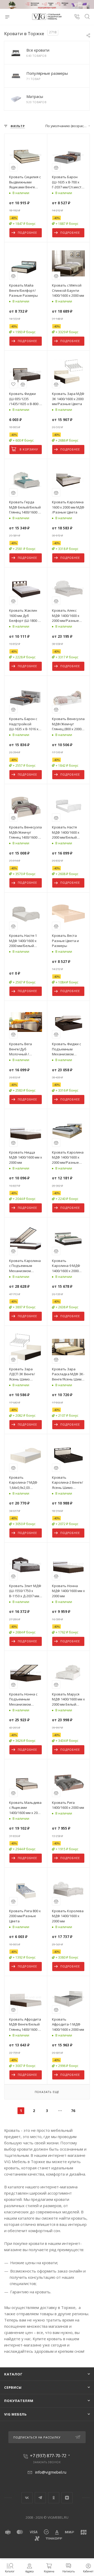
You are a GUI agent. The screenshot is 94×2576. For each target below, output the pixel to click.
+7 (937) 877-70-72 (48, 2456)
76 (73, 2111)
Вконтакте (27, 2498)
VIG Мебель (16, 2414)
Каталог (13, 2374)
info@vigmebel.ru (51, 2472)
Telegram (40, 2498)
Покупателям (19, 2401)
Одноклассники (54, 2498)
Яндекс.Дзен (67, 2498)
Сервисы (13, 2387)
